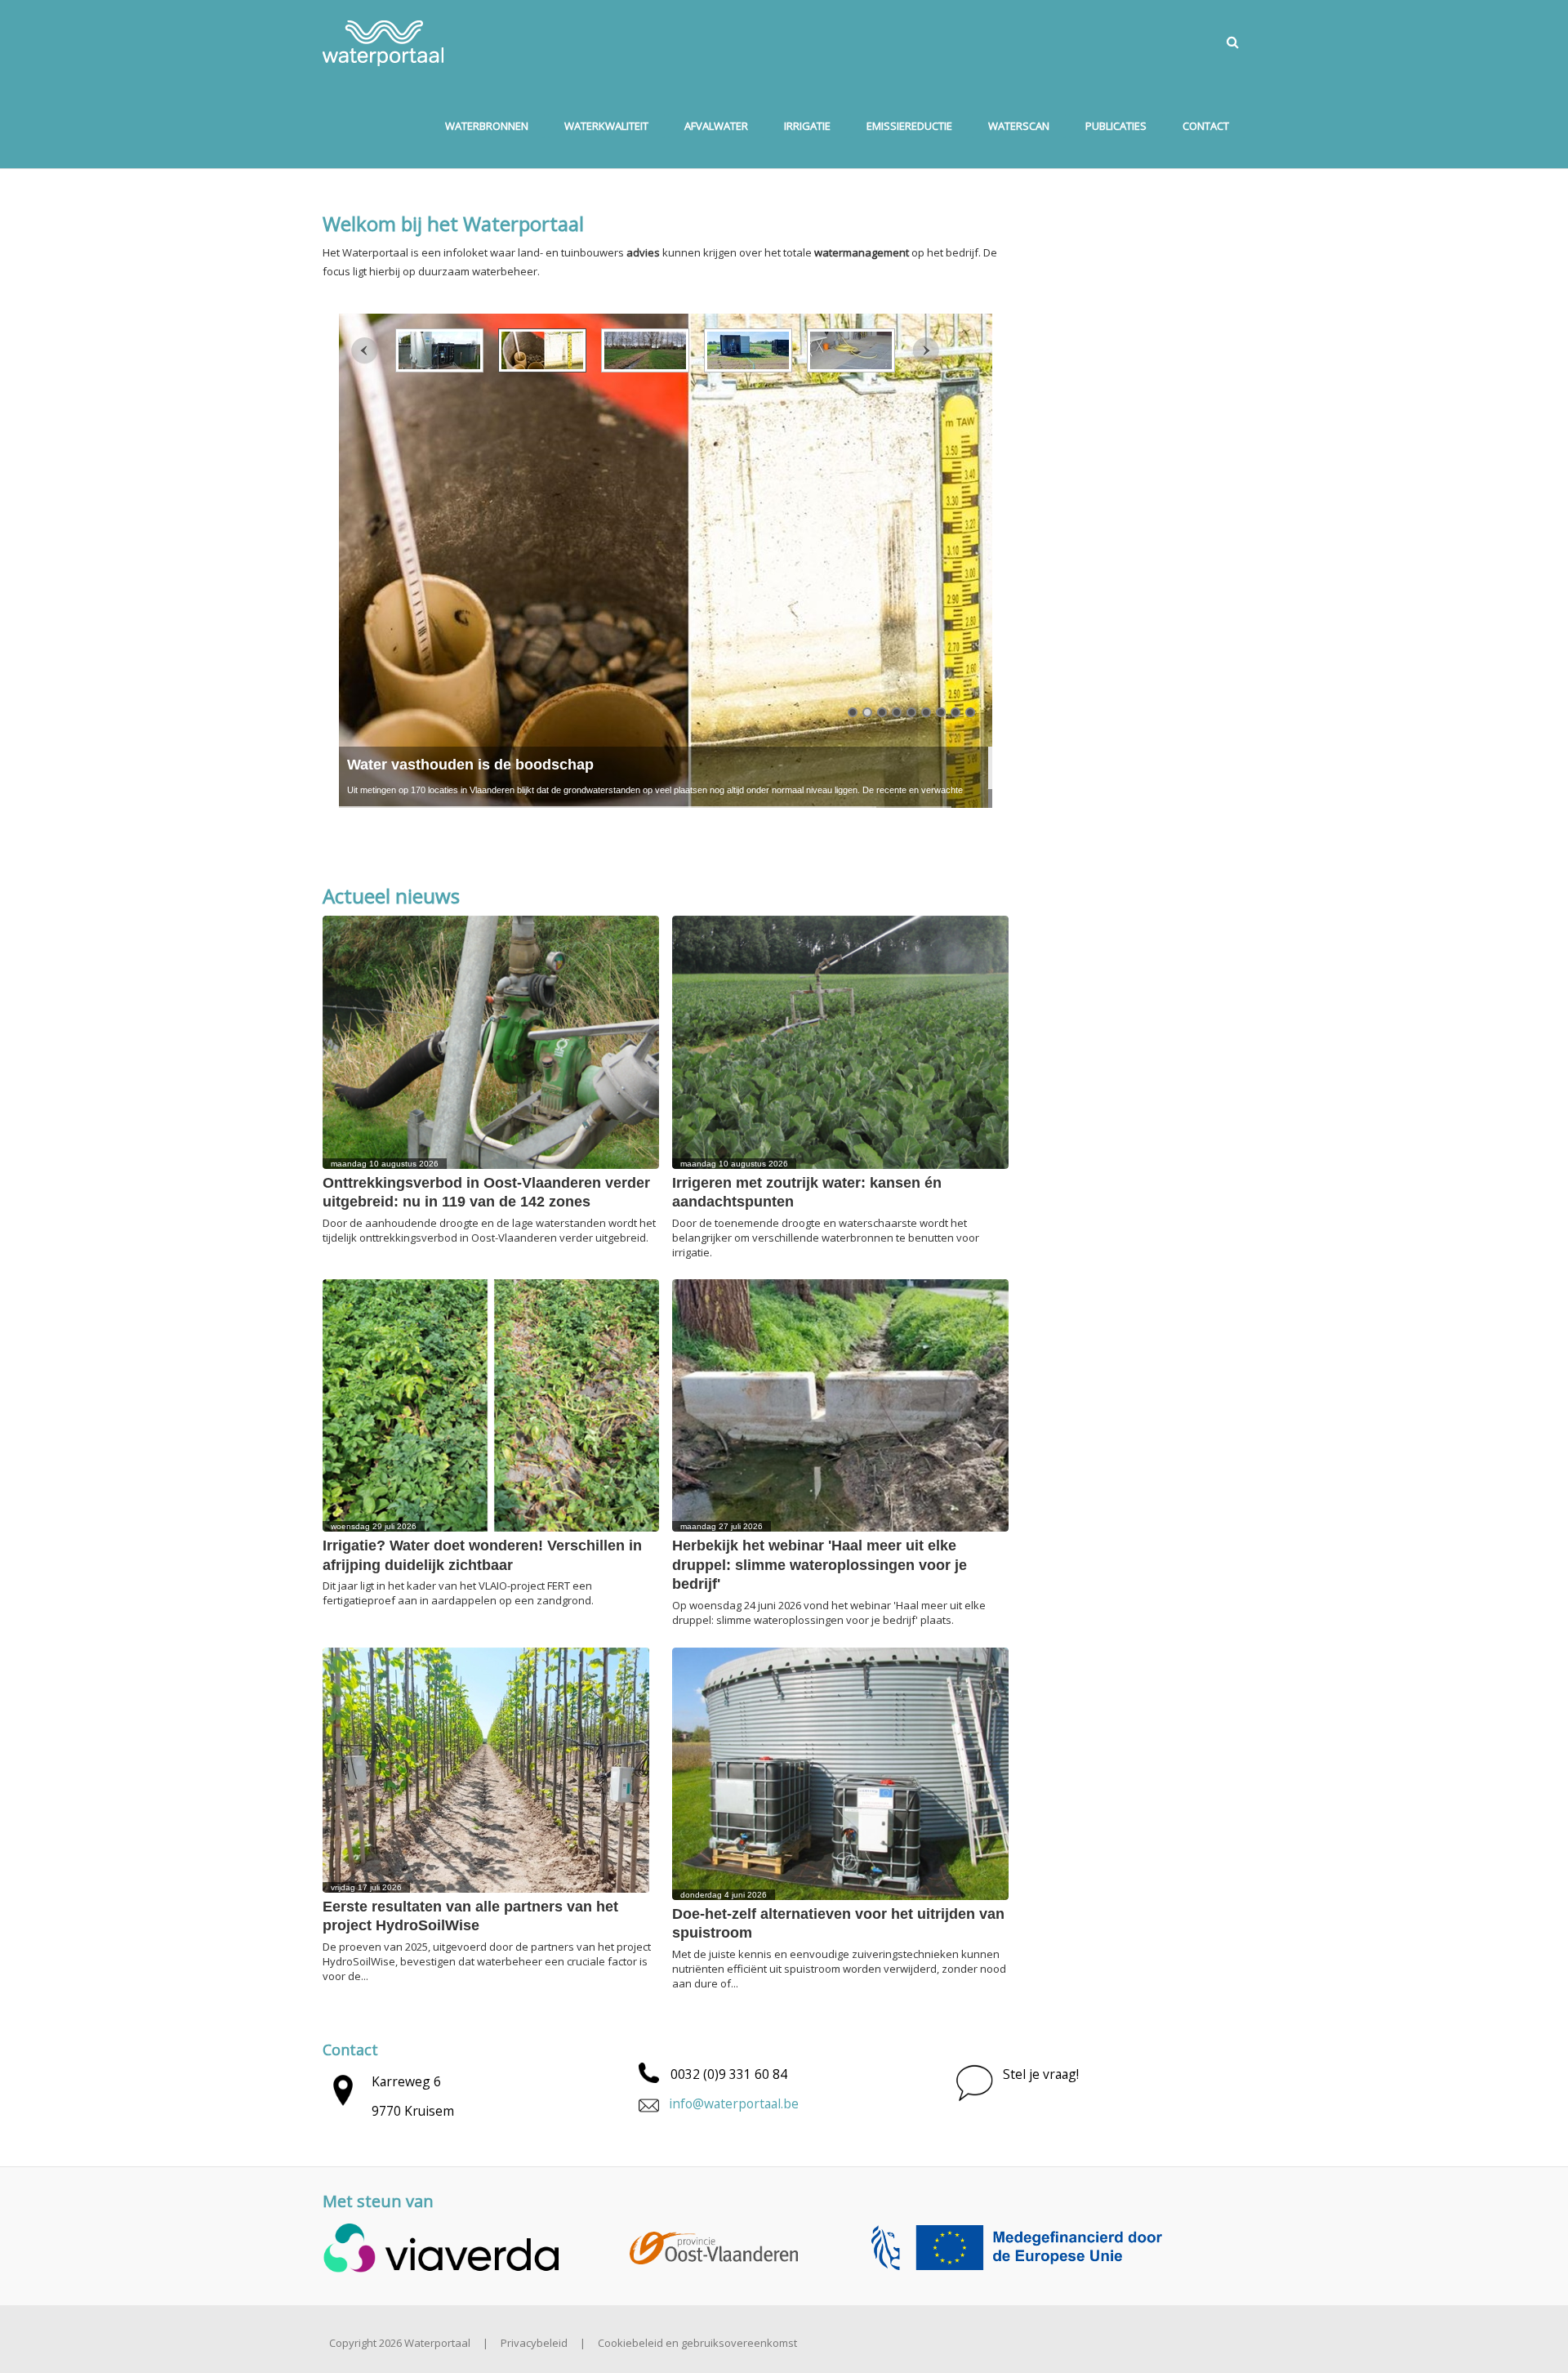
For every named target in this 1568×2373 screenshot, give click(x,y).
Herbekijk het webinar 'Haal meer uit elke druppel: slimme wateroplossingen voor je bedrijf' (820, 1565)
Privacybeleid (534, 2343)
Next (926, 351)
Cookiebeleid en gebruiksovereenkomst (697, 2343)
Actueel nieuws (391, 896)
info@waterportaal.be (734, 2103)
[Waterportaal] (383, 42)
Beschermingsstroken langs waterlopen (486, 765)
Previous (365, 351)
